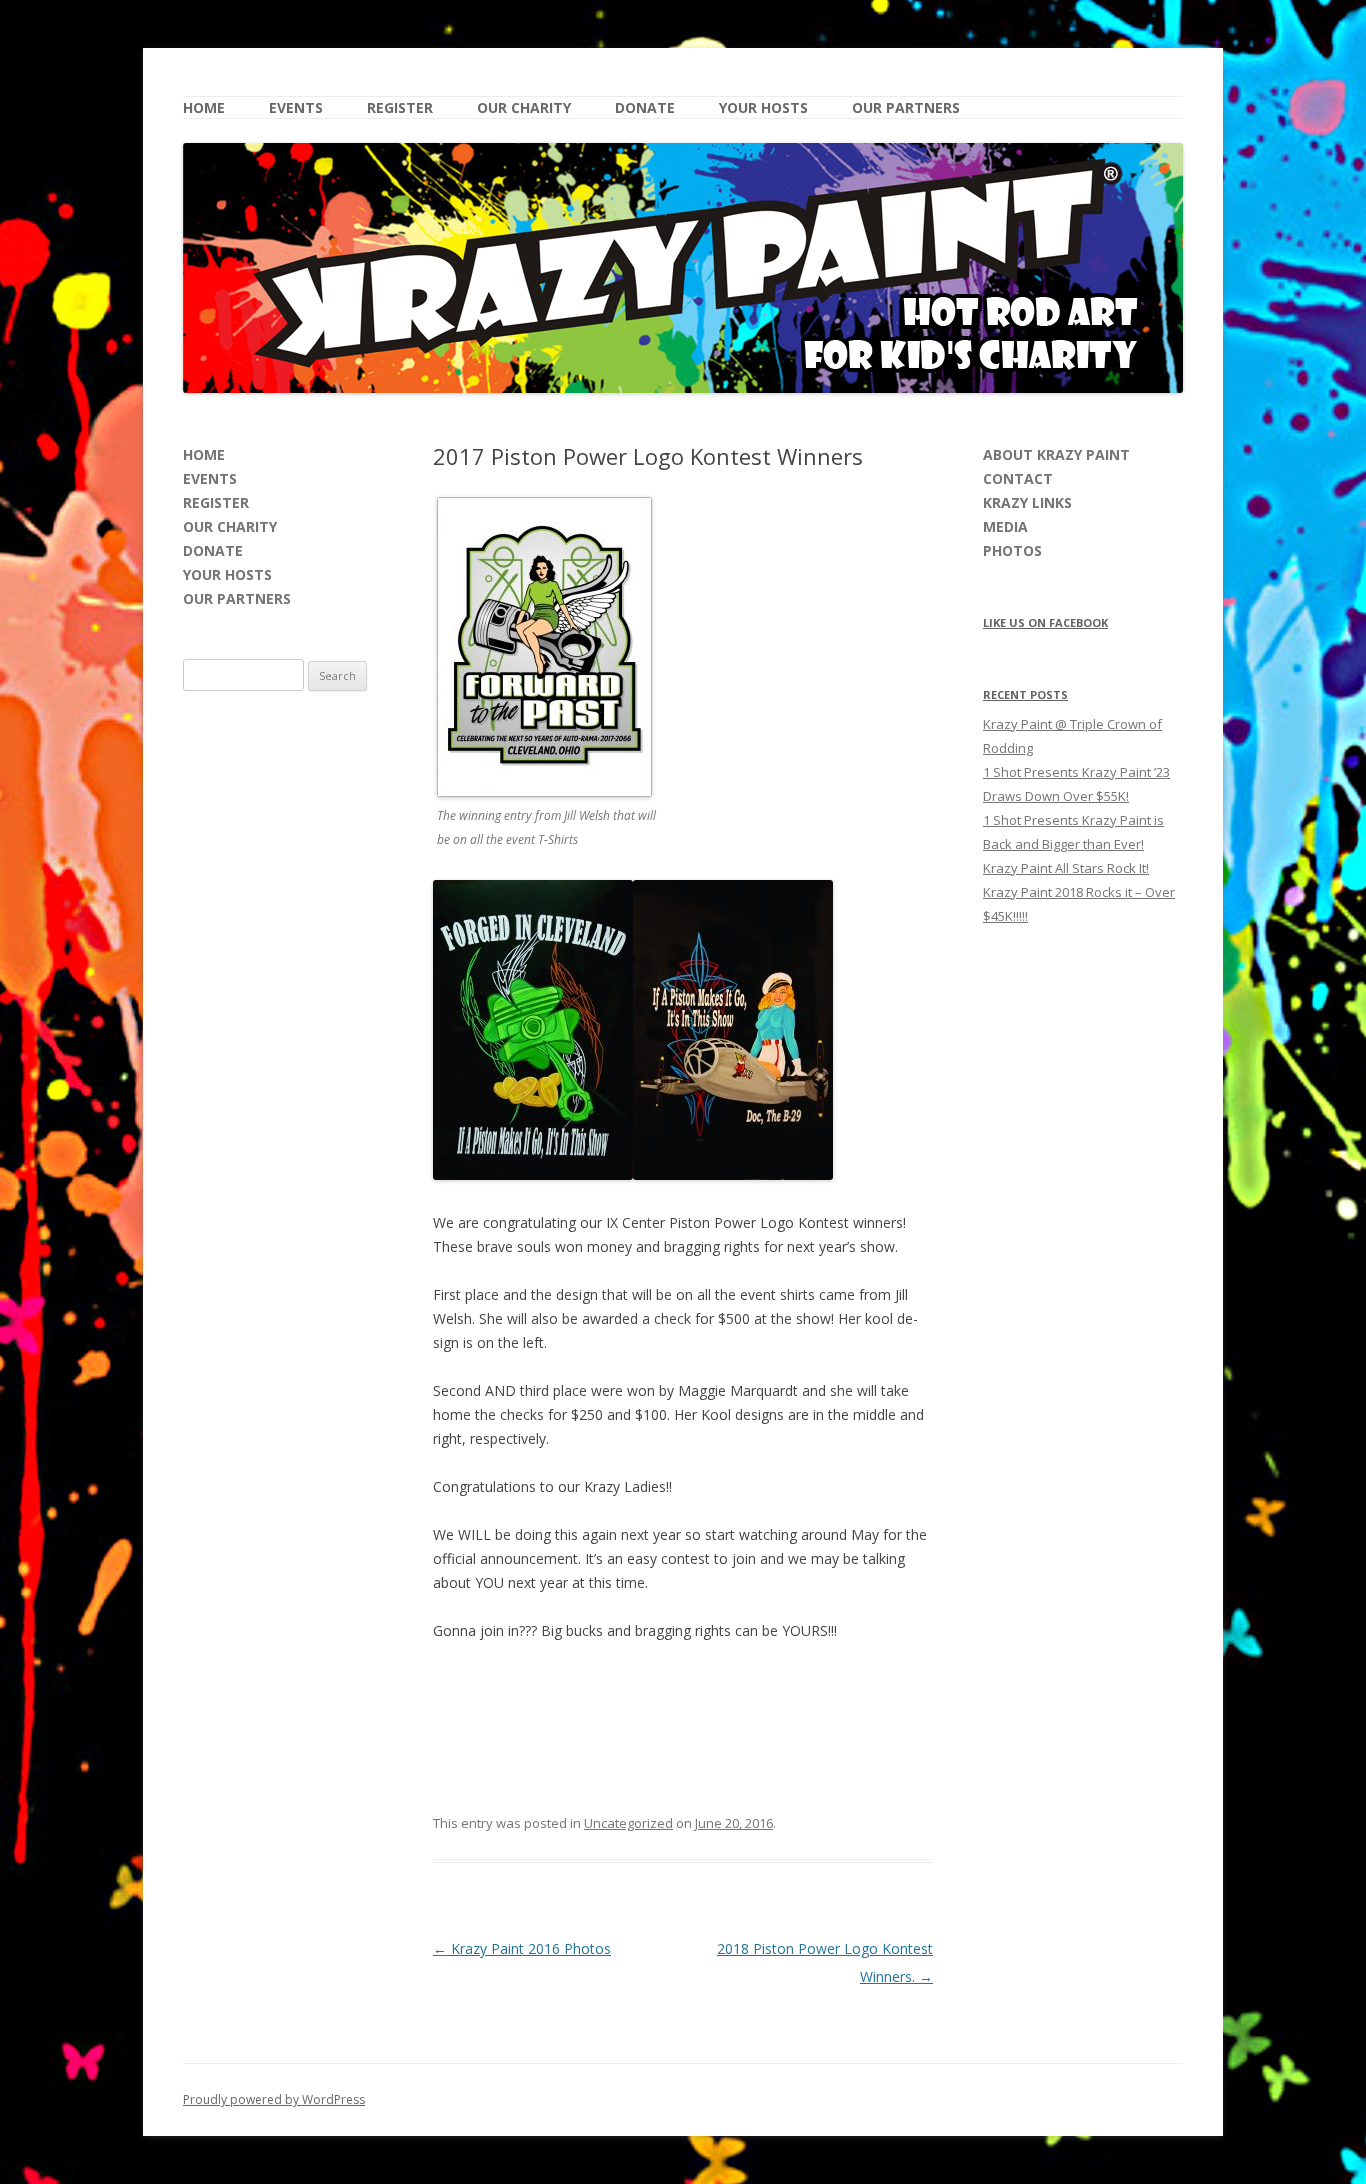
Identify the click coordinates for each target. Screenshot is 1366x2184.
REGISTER (400, 107)
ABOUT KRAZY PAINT (1056, 454)
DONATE (645, 107)
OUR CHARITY (524, 107)
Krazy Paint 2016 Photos (522, 1948)
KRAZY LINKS (1027, 502)
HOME (204, 107)
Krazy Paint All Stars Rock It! (1066, 868)
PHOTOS (1012, 550)
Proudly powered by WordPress (274, 2099)
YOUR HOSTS (763, 107)
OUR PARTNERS (906, 107)
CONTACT (1018, 478)
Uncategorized (628, 1823)
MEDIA (1005, 526)
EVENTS (296, 107)
